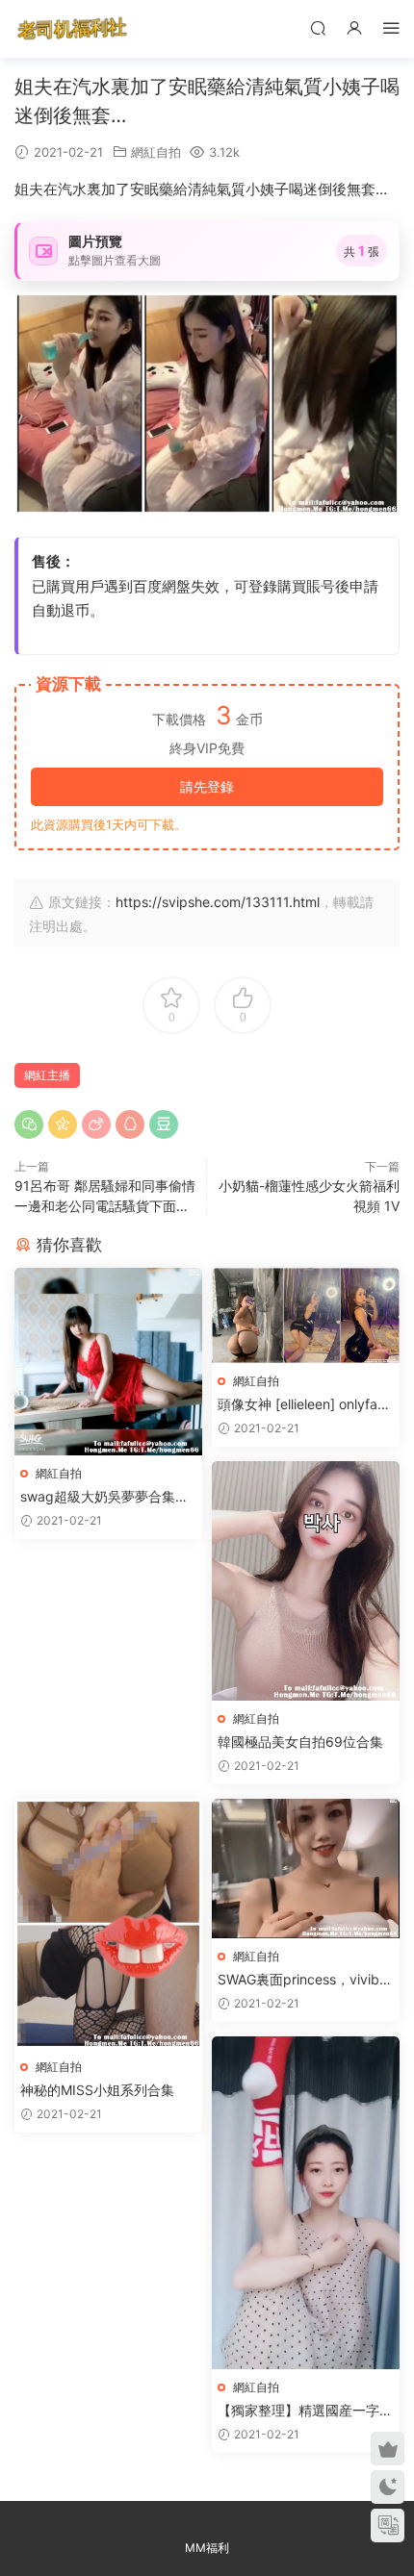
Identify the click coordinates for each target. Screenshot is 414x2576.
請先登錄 (207, 786)
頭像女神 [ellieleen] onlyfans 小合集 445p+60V (305, 1405)
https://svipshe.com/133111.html (218, 902)
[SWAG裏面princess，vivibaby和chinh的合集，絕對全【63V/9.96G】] (306, 1869)
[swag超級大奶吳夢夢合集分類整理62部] (108, 1362)
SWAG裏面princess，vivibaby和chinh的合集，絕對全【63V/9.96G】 (302, 1980)
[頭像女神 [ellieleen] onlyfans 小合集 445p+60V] (306, 1315)
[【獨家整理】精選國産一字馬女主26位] (306, 2203)
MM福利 (207, 2548)
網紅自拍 (156, 152)
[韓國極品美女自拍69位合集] (306, 1580)
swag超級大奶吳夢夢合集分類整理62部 (104, 1497)
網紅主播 (47, 1075)
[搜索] (318, 27)
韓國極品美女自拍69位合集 (300, 1742)
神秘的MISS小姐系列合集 (97, 2090)
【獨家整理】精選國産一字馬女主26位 (305, 2411)
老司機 (72, 29)
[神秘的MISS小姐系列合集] (108, 1924)
